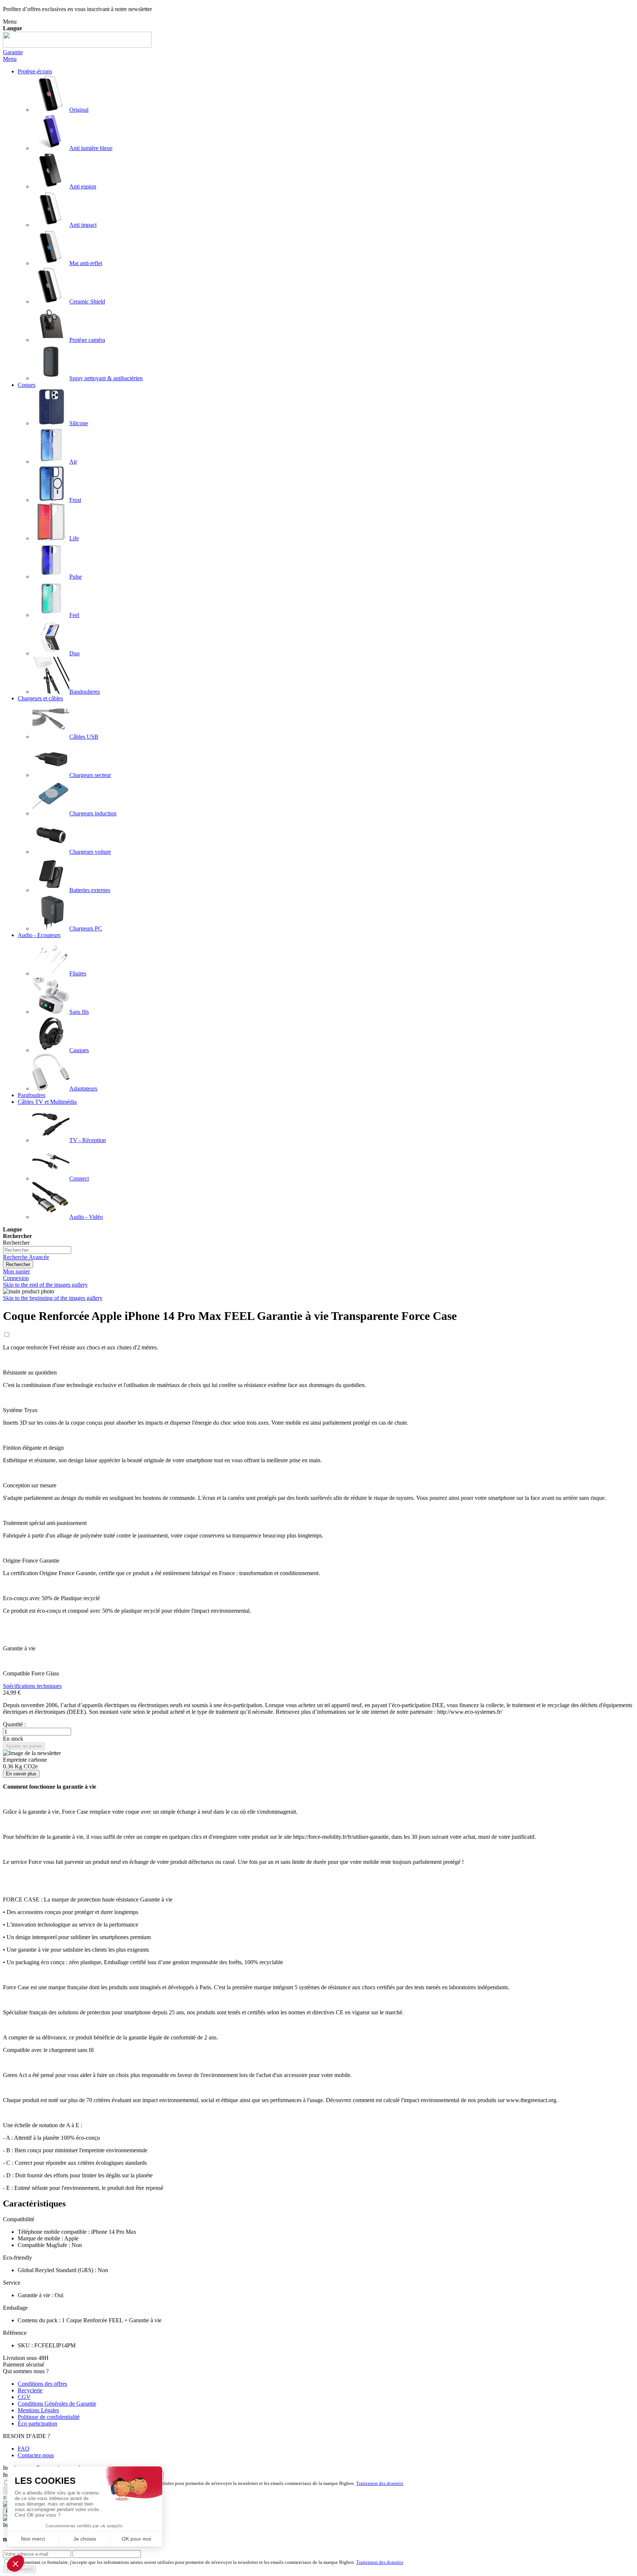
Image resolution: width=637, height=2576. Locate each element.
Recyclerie (30, 2390)
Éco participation (37, 2424)
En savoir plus (21, 1774)
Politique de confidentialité (49, 2417)
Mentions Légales (38, 2410)
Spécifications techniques (32, 1686)
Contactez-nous (36, 2455)
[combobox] (37, 1250)
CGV (24, 2397)
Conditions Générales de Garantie (57, 2404)
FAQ (24, 2449)
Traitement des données (380, 2483)
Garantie (13, 52)
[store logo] (77, 46)
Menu (10, 59)
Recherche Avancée (26, 1257)
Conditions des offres (42, 2384)
